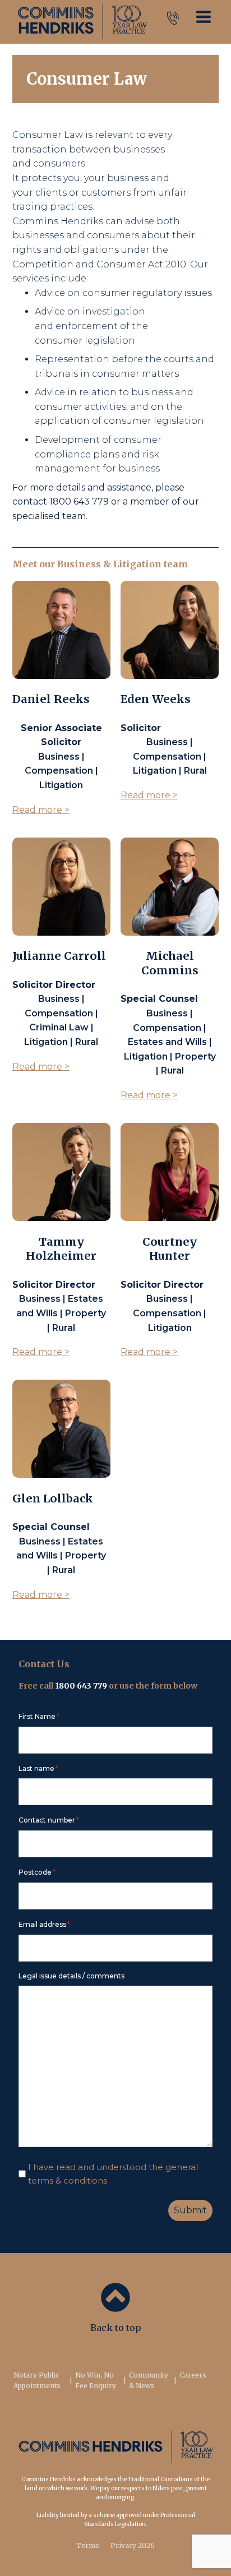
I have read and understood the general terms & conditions (113, 2174)
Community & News (149, 2380)
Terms (88, 2545)
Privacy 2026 (133, 2545)
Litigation (137, 564)
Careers (193, 2375)
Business (79, 564)
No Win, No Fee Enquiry (96, 2380)
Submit (190, 2210)
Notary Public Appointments (37, 2380)
